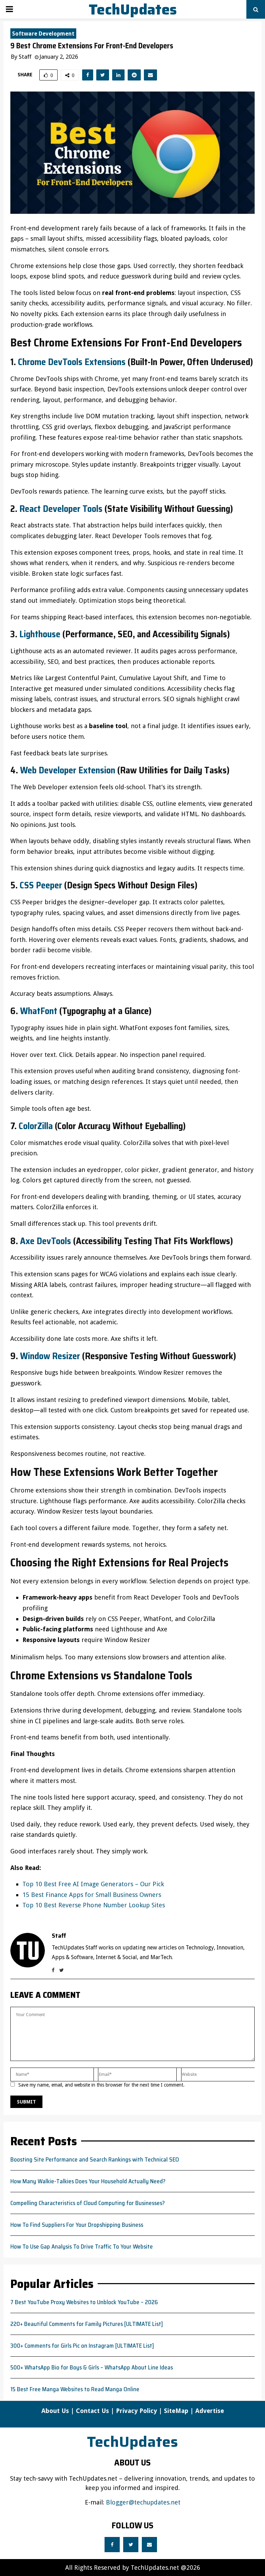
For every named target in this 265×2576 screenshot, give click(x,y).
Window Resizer (50, 1356)
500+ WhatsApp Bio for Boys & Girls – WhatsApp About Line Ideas (92, 2367)
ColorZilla (36, 1126)
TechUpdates (133, 9)
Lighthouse (40, 634)
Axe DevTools (46, 1241)
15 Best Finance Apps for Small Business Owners (92, 1895)
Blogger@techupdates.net (143, 2502)
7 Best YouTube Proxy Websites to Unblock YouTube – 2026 (84, 2302)
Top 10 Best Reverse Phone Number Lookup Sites (94, 1905)
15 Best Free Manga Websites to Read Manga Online (75, 2389)
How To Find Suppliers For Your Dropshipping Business (77, 2225)
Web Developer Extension (68, 770)
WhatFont (39, 1011)
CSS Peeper (41, 885)
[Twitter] (131, 2545)
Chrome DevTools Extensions (72, 362)
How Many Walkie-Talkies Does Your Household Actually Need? (88, 2181)
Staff (25, 57)
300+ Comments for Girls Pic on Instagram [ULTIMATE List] (82, 2346)
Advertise (210, 2411)
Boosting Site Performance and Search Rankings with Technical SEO (95, 2159)
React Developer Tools (61, 509)
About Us (55, 2411)
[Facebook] (112, 2545)
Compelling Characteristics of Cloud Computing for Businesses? (88, 2203)
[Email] (149, 2545)
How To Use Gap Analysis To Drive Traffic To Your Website (82, 2246)
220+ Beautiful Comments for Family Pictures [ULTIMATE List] (87, 2324)
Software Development (43, 34)
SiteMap (176, 2411)
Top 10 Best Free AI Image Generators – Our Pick (93, 1884)
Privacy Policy (136, 2411)
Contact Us (92, 2411)
